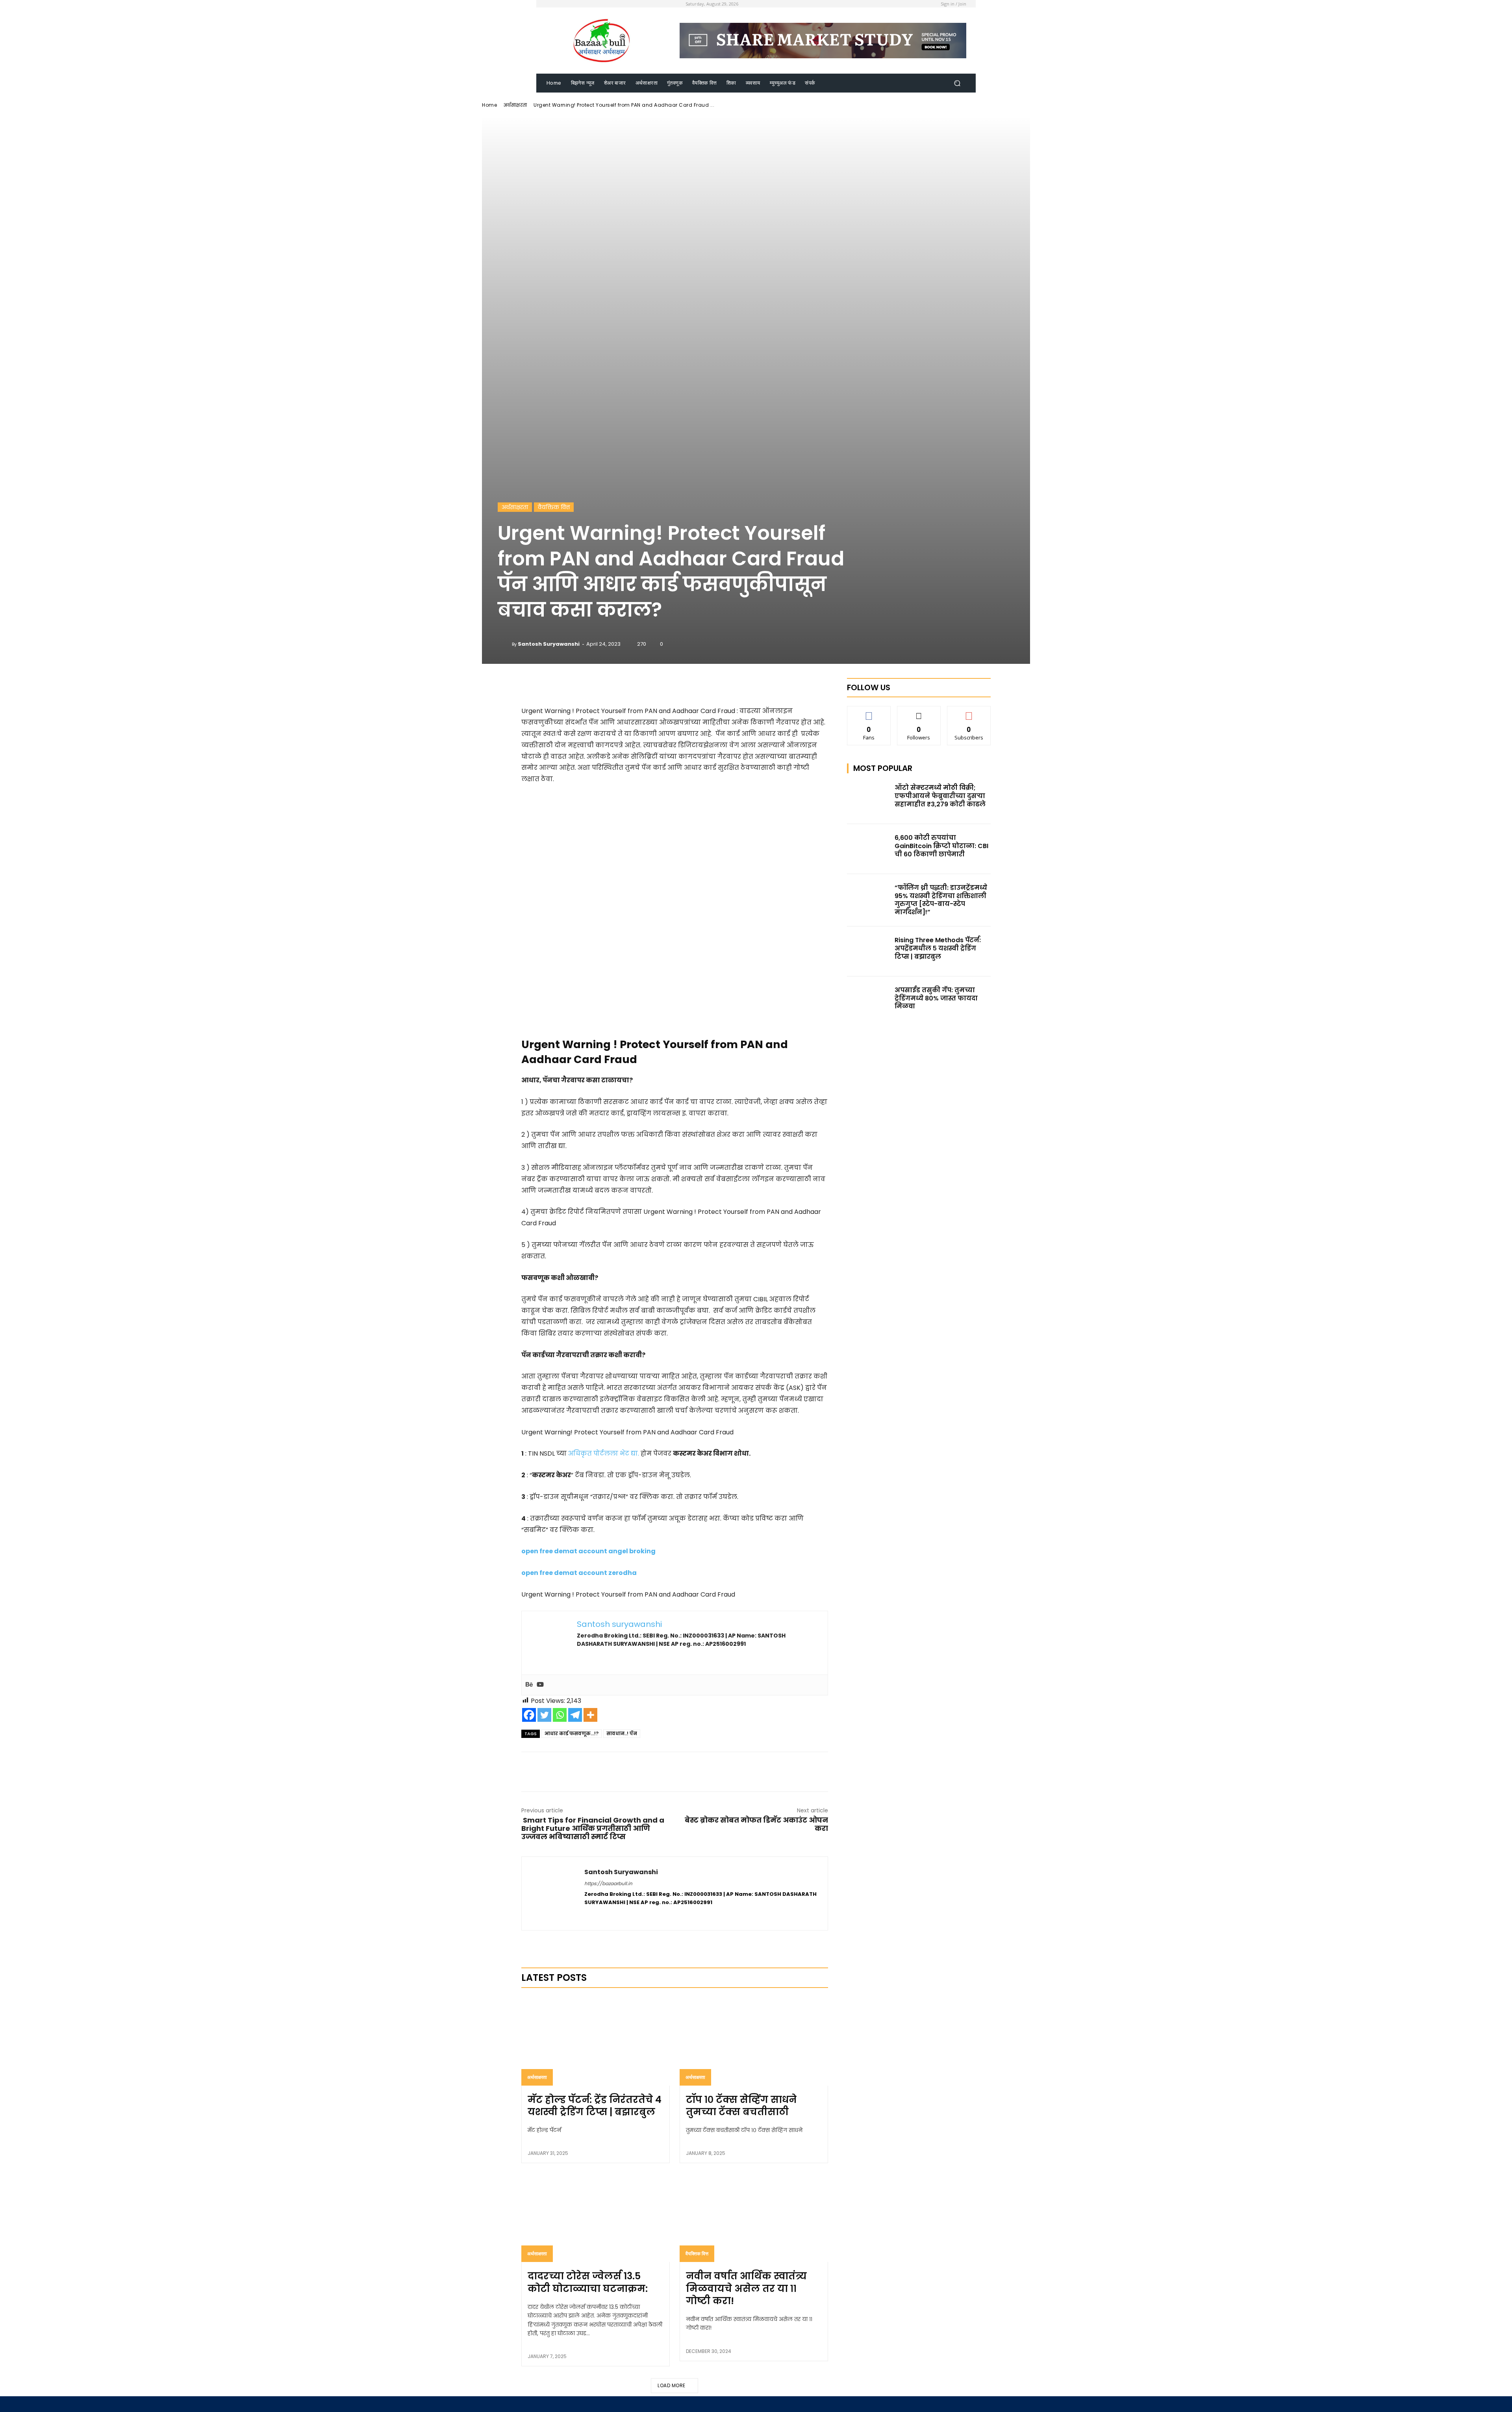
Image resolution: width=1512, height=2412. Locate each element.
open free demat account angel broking (588, 1551)
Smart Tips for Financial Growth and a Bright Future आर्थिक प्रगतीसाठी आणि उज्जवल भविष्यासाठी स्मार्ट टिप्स (593, 1828)
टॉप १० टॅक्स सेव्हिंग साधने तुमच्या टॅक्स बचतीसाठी (741, 2106)
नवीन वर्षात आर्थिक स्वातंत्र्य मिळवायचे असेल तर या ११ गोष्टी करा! (746, 2288)
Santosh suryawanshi (549, 644)
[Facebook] (529, 1715)
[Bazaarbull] (602, 41)
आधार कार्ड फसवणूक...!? (572, 1733)
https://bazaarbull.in (608, 1883)
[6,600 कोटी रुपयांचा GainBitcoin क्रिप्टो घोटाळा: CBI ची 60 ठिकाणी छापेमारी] (869, 849)
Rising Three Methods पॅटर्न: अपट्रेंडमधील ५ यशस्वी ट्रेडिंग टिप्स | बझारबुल (938, 948)
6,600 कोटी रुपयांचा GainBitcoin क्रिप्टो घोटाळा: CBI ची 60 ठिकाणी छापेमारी (941, 846)
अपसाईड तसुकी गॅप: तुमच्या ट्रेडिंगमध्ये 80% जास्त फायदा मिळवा (936, 998)
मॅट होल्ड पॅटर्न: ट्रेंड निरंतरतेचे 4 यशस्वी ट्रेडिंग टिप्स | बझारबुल (595, 2106)
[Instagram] (601, 1915)
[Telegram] (575, 1715)
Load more (672, 2385)
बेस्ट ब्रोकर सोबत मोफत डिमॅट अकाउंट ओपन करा (756, 1824)
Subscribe (969, 712)
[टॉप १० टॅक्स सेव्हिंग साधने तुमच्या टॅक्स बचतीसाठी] (754, 2041)
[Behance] (529, 1685)
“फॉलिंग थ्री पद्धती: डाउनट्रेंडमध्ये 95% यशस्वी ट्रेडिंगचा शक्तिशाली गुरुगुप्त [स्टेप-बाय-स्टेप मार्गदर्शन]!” (941, 900)
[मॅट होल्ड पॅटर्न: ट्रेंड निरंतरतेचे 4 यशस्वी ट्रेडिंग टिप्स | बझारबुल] (596, 2041)
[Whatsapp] (560, 1715)
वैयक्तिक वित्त (554, 507)
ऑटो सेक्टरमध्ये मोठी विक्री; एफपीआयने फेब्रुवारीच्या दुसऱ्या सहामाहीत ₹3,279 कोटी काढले (940, 796)
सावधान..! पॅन (622, 1733)
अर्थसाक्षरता (515, 105)
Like (869, 712)
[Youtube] (540, 1685)
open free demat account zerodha (579, 1573)
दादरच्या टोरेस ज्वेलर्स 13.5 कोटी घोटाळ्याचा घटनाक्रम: (588, 2282)
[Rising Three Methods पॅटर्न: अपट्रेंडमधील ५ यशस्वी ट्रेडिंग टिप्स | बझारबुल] (869, 951)
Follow (919, 712)
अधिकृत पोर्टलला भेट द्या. (604, 1453)
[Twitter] (544, 1715)
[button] (957, 83)
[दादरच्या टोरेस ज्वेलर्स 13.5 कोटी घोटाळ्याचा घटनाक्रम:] (596, 2217)
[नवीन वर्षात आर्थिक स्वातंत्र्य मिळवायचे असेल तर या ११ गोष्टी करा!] (754, 2217)
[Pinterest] (674, 1772)
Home (489, 105)
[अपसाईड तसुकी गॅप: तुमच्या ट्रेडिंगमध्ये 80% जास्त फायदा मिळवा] (869, 1001)
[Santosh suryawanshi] (505, 644)
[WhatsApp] (692, 1772)
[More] (723, 686)
